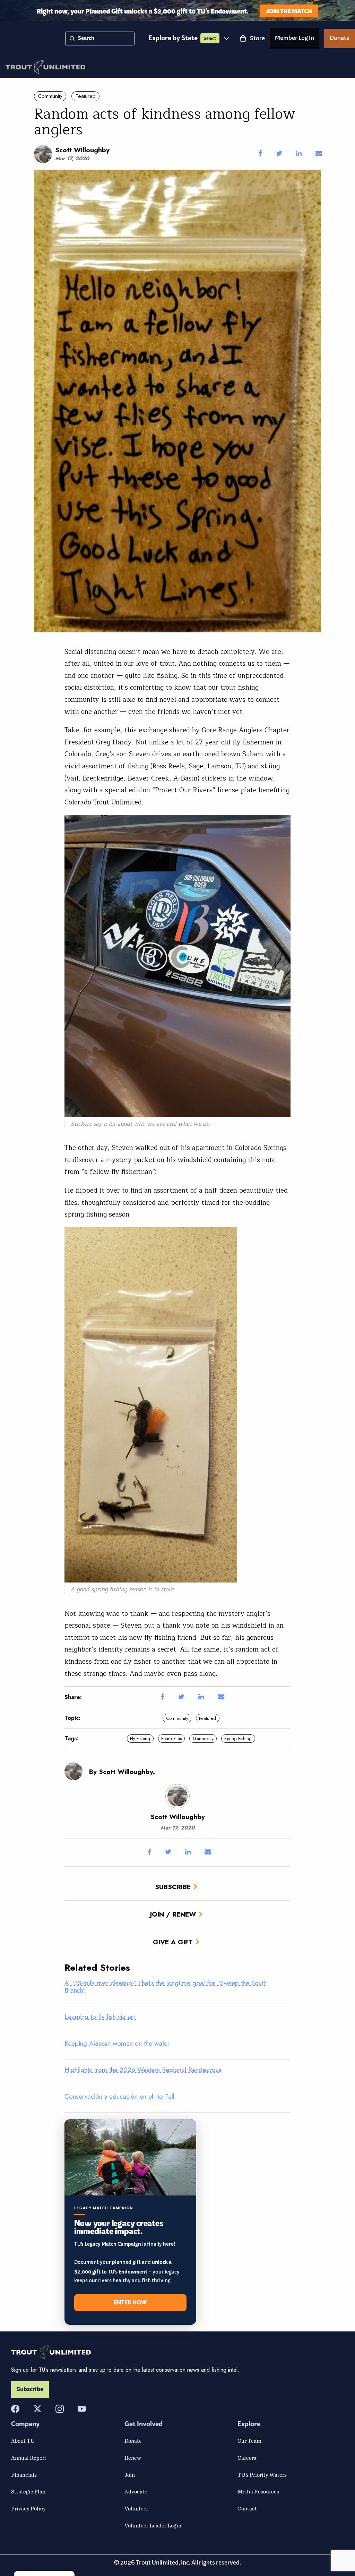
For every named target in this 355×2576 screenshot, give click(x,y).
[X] (37, 2409)
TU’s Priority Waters (262, 2475)
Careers (247, 2458)
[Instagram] (60, 2409)
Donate (340, 39)
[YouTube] (82, 2409)
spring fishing (238, 1738)
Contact (247, 2508)
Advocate (136, 2491)
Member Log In (295, 39)
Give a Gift (173, 1942)
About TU (23, 2441)
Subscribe (173, 1887)
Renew (133, 2458)
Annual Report (29, 2458)
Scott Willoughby (82, 150)
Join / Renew (173, 1914)
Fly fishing (140, 1738)
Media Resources (258, 2491)
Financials (24, 2475)
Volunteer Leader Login (153, 2525)
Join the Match (289, 11)
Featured (86, 96)
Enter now (130, 2303)
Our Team (249, 2441)
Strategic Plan (28, 2491)
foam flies (171, 1738)
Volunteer (136, 2508)
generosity (203, 1738)
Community (50, 96)
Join (130, 2475)
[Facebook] (15, 2409)
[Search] (72, 39)
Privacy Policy (28, 2508)
